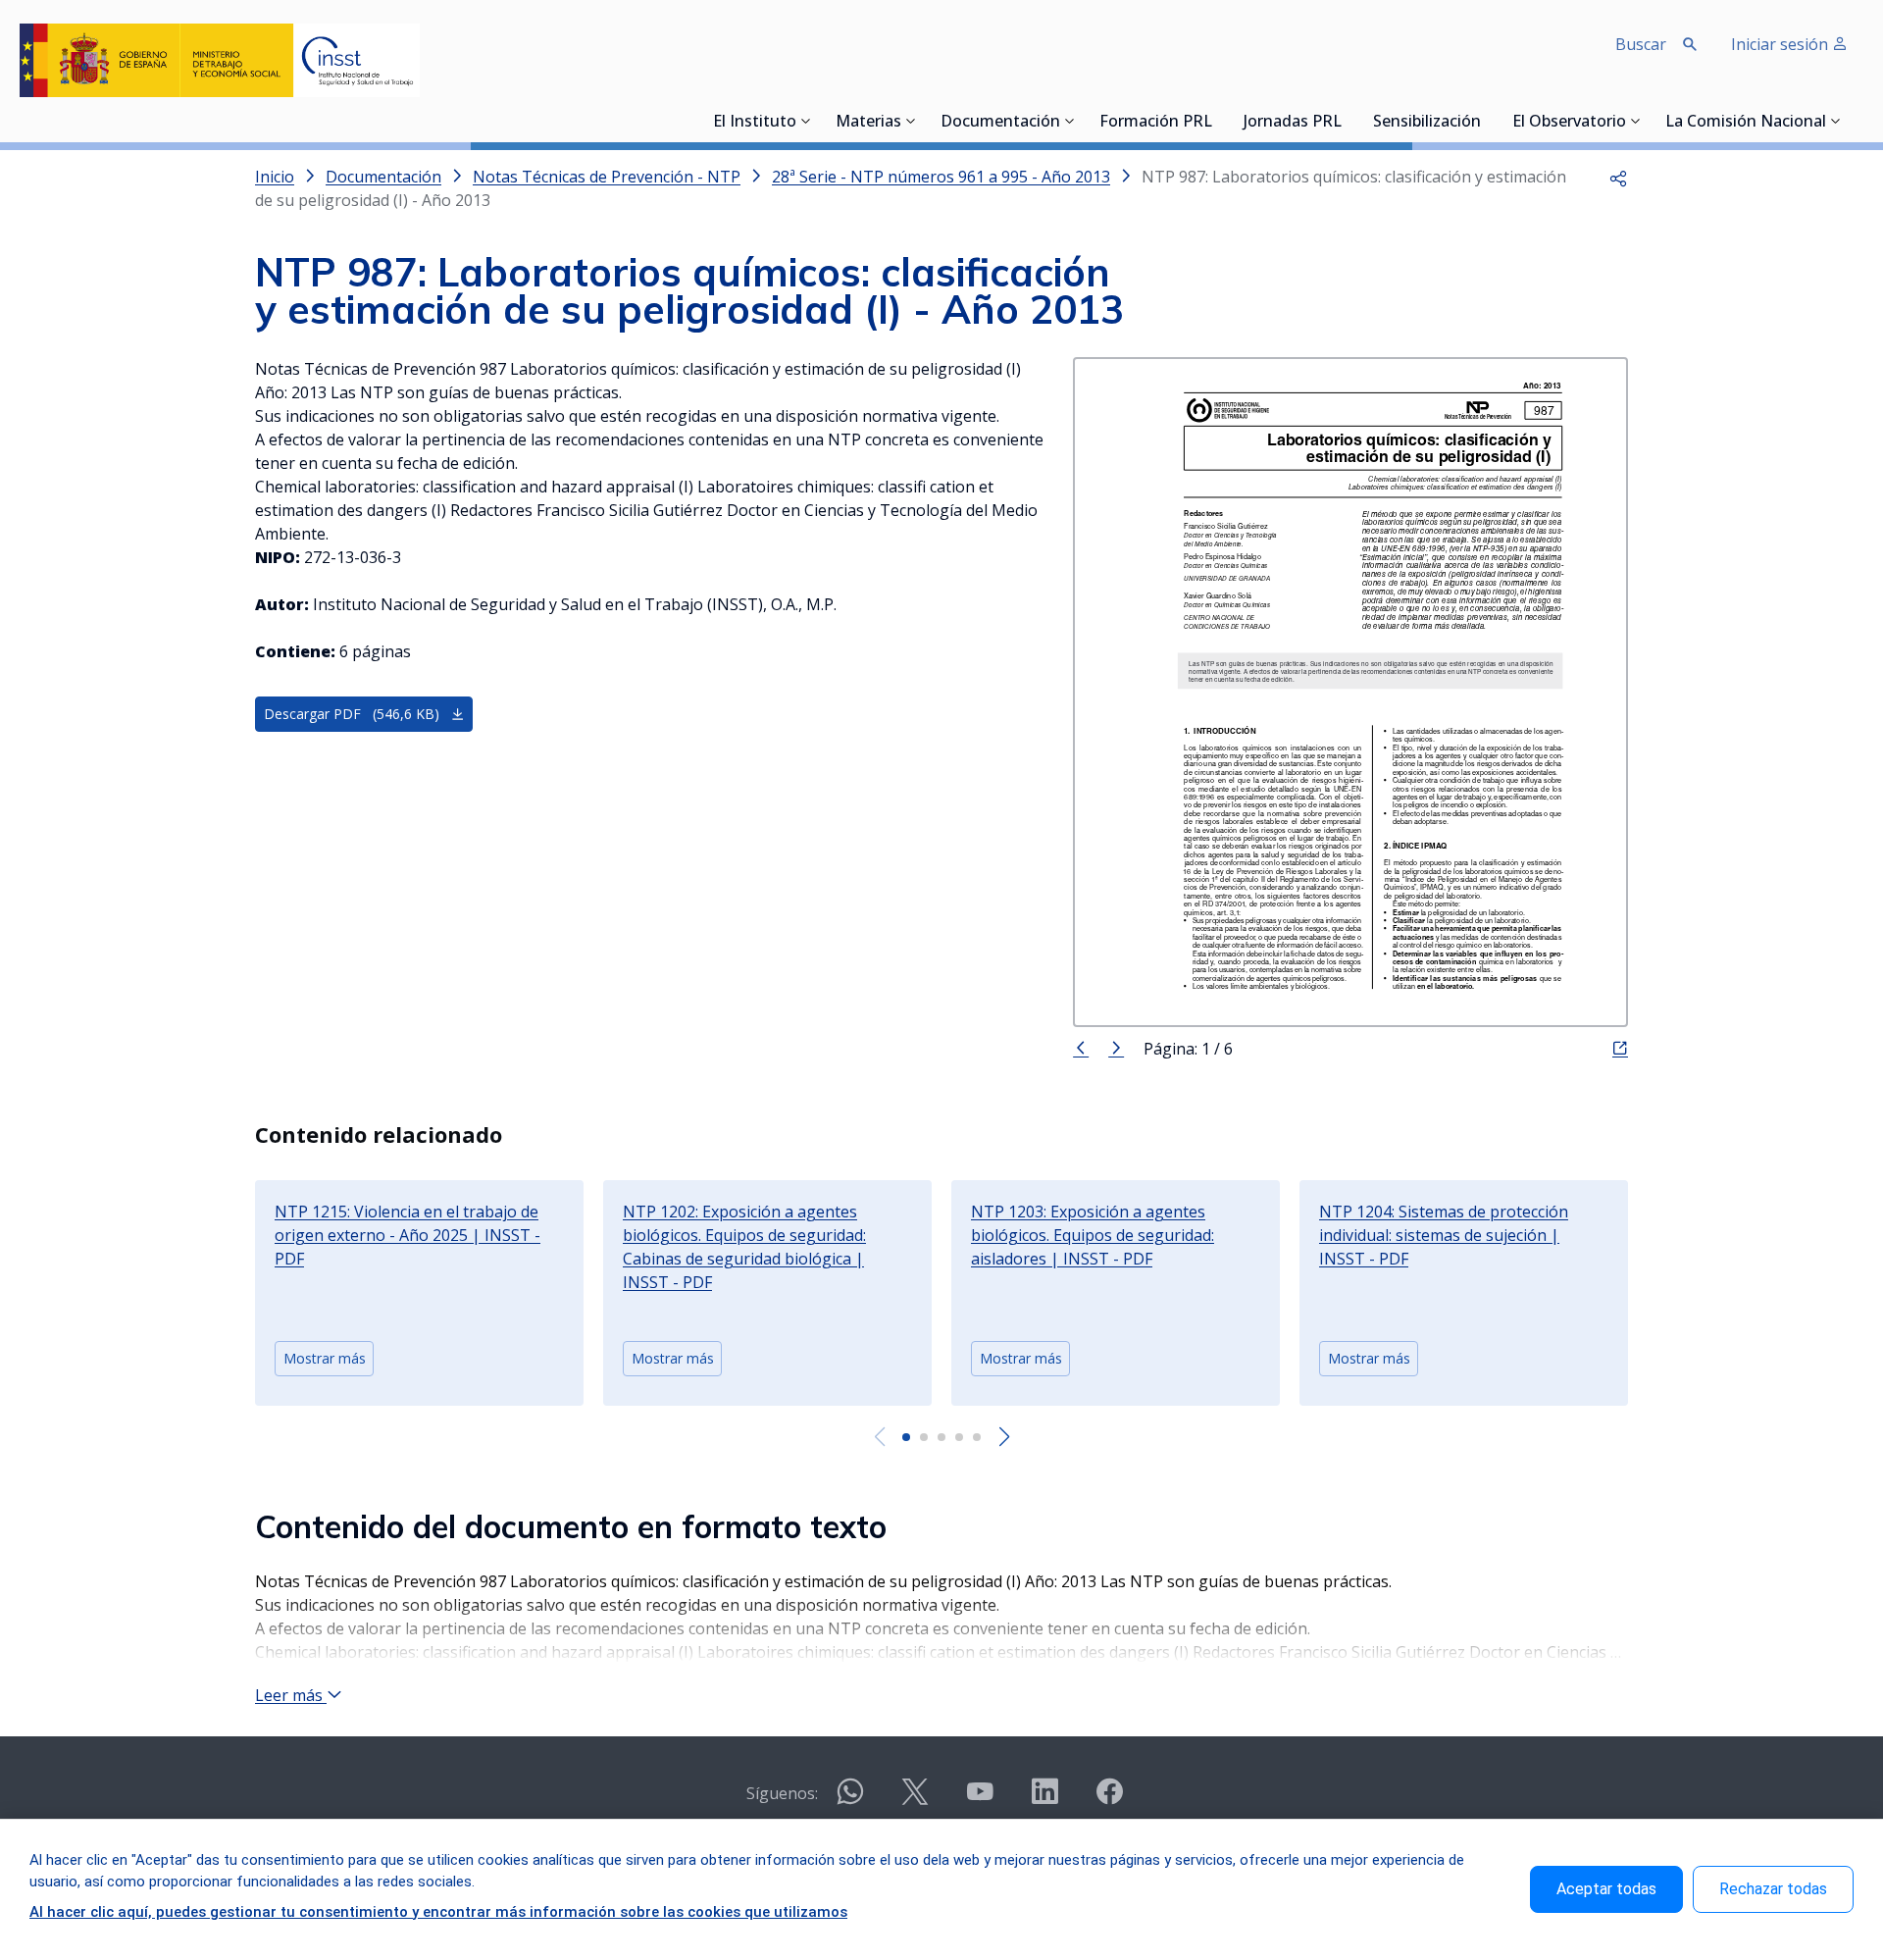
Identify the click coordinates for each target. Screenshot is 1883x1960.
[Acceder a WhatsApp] (850, 1800)
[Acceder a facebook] (1109, 1800)
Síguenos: (782, 1793)
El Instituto (755, 123)
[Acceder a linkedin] (1044, 1800)
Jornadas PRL (1293, 123)
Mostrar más (325, 1358)
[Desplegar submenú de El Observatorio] (1636, 121)
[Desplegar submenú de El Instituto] (806, 121)
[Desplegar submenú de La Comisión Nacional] (1836, 121)
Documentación (1000, 123)
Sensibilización (1427, 123)
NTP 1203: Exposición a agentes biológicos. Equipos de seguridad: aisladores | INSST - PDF (1093, 1235)
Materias (868, 123)
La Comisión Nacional (1746, 123)
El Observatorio (1569, 123)
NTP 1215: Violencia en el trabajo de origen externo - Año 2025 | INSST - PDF (407, 1235)
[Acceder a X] (915, 1800)
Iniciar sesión (1781, 44)
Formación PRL (1156, 123)
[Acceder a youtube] (980, 1800)
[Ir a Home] (220, 60)
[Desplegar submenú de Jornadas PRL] (1348, 121)
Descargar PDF (352, 714)
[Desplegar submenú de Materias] (911, 121)
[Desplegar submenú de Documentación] (1070, 121)
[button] (1618, 177)
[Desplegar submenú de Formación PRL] (1218, 121)
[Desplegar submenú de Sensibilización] (1487, 121)
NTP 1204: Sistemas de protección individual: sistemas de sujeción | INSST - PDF (1444, 1235)
